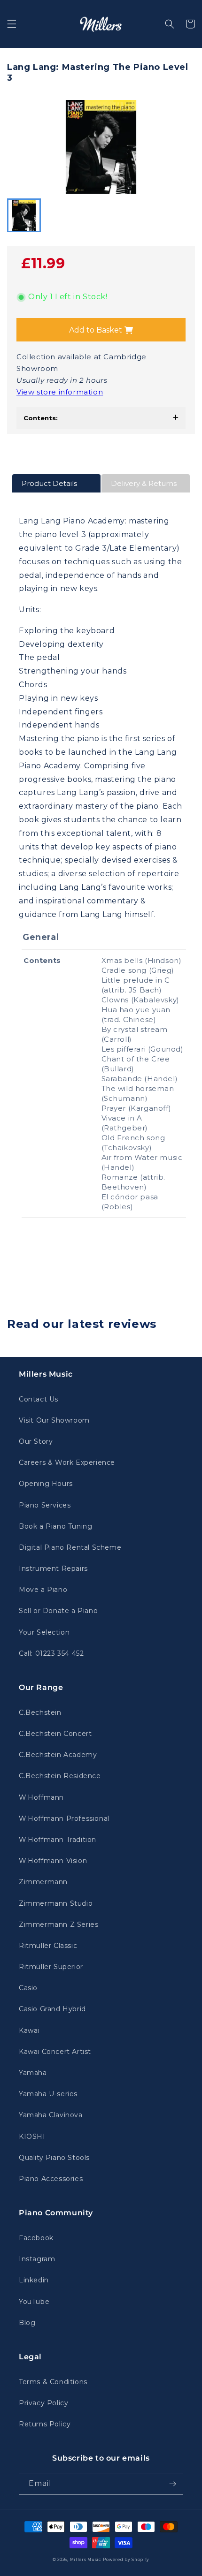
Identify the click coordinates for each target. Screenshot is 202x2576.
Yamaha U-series (48, 2094)
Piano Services (45, 1505)
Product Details (49, 483)
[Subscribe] (172, 2484)
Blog (27, 2323)
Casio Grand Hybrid (52, 2009)
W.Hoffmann (41, 1797)
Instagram (37, 2259)
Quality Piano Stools (54, 2158)
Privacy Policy (43, 2403)
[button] (12, 24)
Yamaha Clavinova (51, 2115)
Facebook (36, 2238)
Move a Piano (43, 1590)
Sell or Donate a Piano (58, 1611)
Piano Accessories (51, 2179)
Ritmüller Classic (48, 1946)
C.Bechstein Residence (60, 1776)
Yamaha (33, 2073)
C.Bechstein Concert (55, 1734)
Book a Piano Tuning (55, 1526)
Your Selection (44, 1632)
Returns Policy (45, 2424)
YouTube (34, 2302)
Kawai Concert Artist (55, 2052)
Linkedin (34, 2280)
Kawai (29, 2030)
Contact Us (39, 1399)
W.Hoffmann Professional (64, 1818)
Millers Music (86, 2560)
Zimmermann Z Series (58, 1924)
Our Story (36, 1441)
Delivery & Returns (144, 483)
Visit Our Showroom (54, 1420)
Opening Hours (46, 1484)
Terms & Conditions (53, 2382)
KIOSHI (32, 2137)
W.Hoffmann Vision (53, 1861)
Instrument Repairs (53, 1568)
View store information (60, 392)
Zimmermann (43, 1882)
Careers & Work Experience (67, 1462)
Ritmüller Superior (51, 1967)
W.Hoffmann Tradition (58, 1840)
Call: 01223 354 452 (51, 1653)
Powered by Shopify (126, 2560)
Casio (28, 1988)
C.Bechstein (40, 1712)
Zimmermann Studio (56, 1903)
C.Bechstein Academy (58, 1755)
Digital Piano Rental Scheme (70, 1547)
